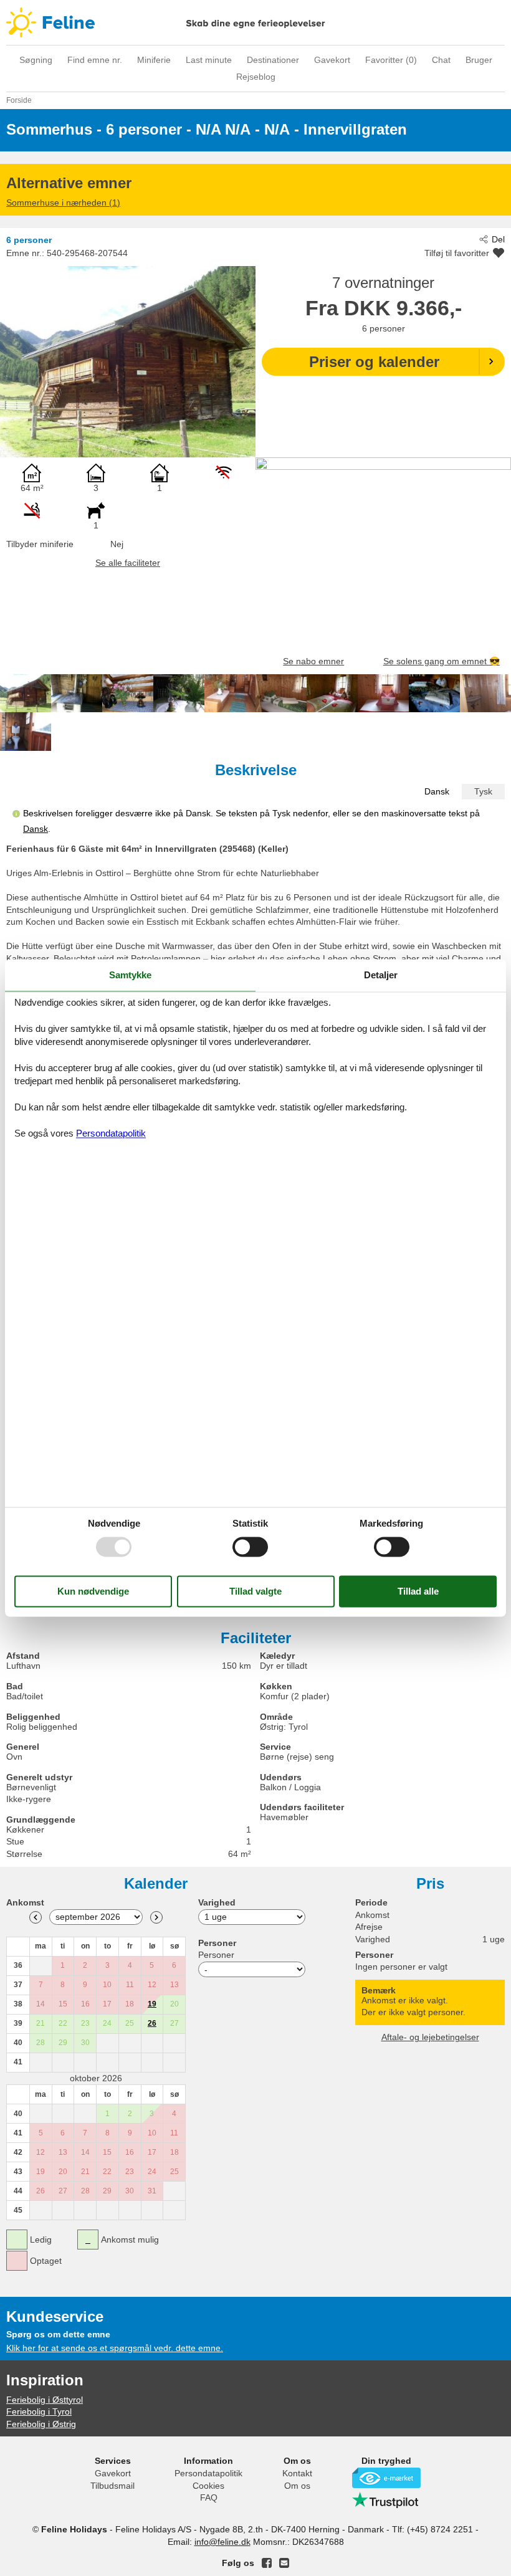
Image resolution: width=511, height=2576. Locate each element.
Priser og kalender (374, 362)
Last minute (209, 60)
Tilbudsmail (112, 2486)
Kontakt (297, 2473)
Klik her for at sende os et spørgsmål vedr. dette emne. (115, 2348)
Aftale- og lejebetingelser (430, 2037)
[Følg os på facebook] (267, 2563)
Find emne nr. (95, 60)
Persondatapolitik (208, 2473)
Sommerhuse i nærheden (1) (63, 203)
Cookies (208, 2486)
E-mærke (386, 2478)
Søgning (36, 60)
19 (152, 2004)
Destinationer (273, 60)
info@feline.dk (222, 2542)
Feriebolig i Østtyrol (45, 2400)
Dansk (437, 791)
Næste (156, 1917)
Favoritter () (391, 60)
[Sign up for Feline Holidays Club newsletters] (284, 2563)
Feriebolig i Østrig (41, 2424)
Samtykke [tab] (130, 975)
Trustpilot (386, 2500)
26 (152, 2023)
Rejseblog (256, 77)
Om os (297, 2486)
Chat (441, 60)
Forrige (36, 1917)
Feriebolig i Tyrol (39, 2411)
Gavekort (332, 60)
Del (498, 239)
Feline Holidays (255, 22)
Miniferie (154, 60)
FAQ (209, 2497)
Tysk (483, 791)
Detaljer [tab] (381, 975)
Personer (216, 1955)
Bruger (479, 60)
